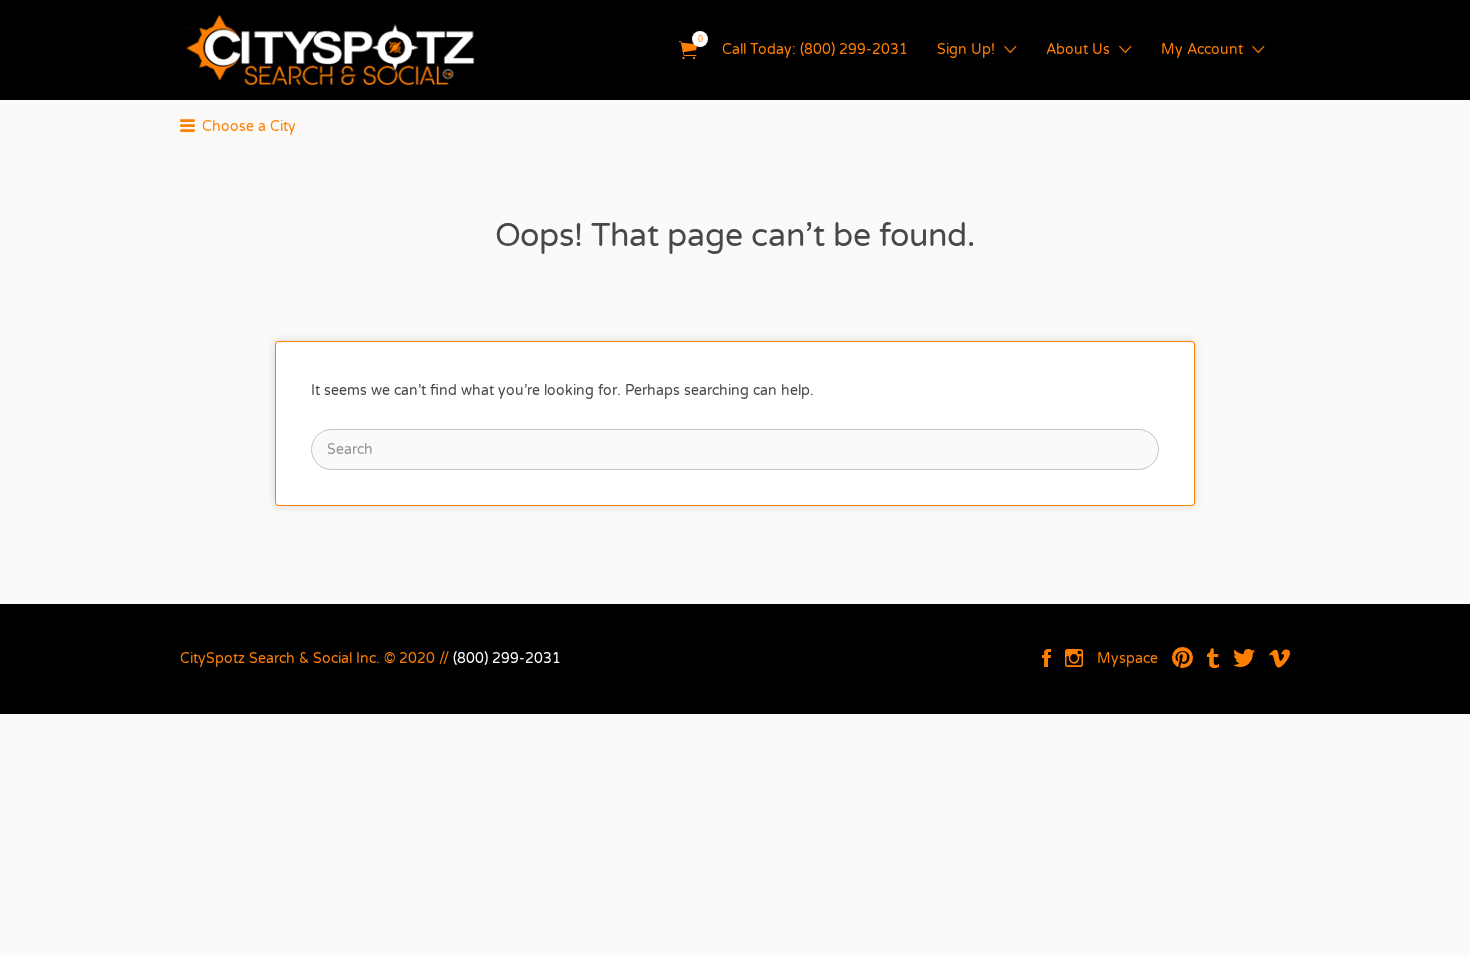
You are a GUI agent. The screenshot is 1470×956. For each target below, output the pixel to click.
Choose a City (249, 126)
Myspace (1127, 658)
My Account (1202, 49)
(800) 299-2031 (507, 658)
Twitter (1244, 658)
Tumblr (1213, 658)
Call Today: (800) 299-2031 (815, 49)
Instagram (1074, 658)
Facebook (1046, 658)
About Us (1078, 49)
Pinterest (1182, 658)
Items (688, 50)
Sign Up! (966, 49)
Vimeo (1279, 658)
